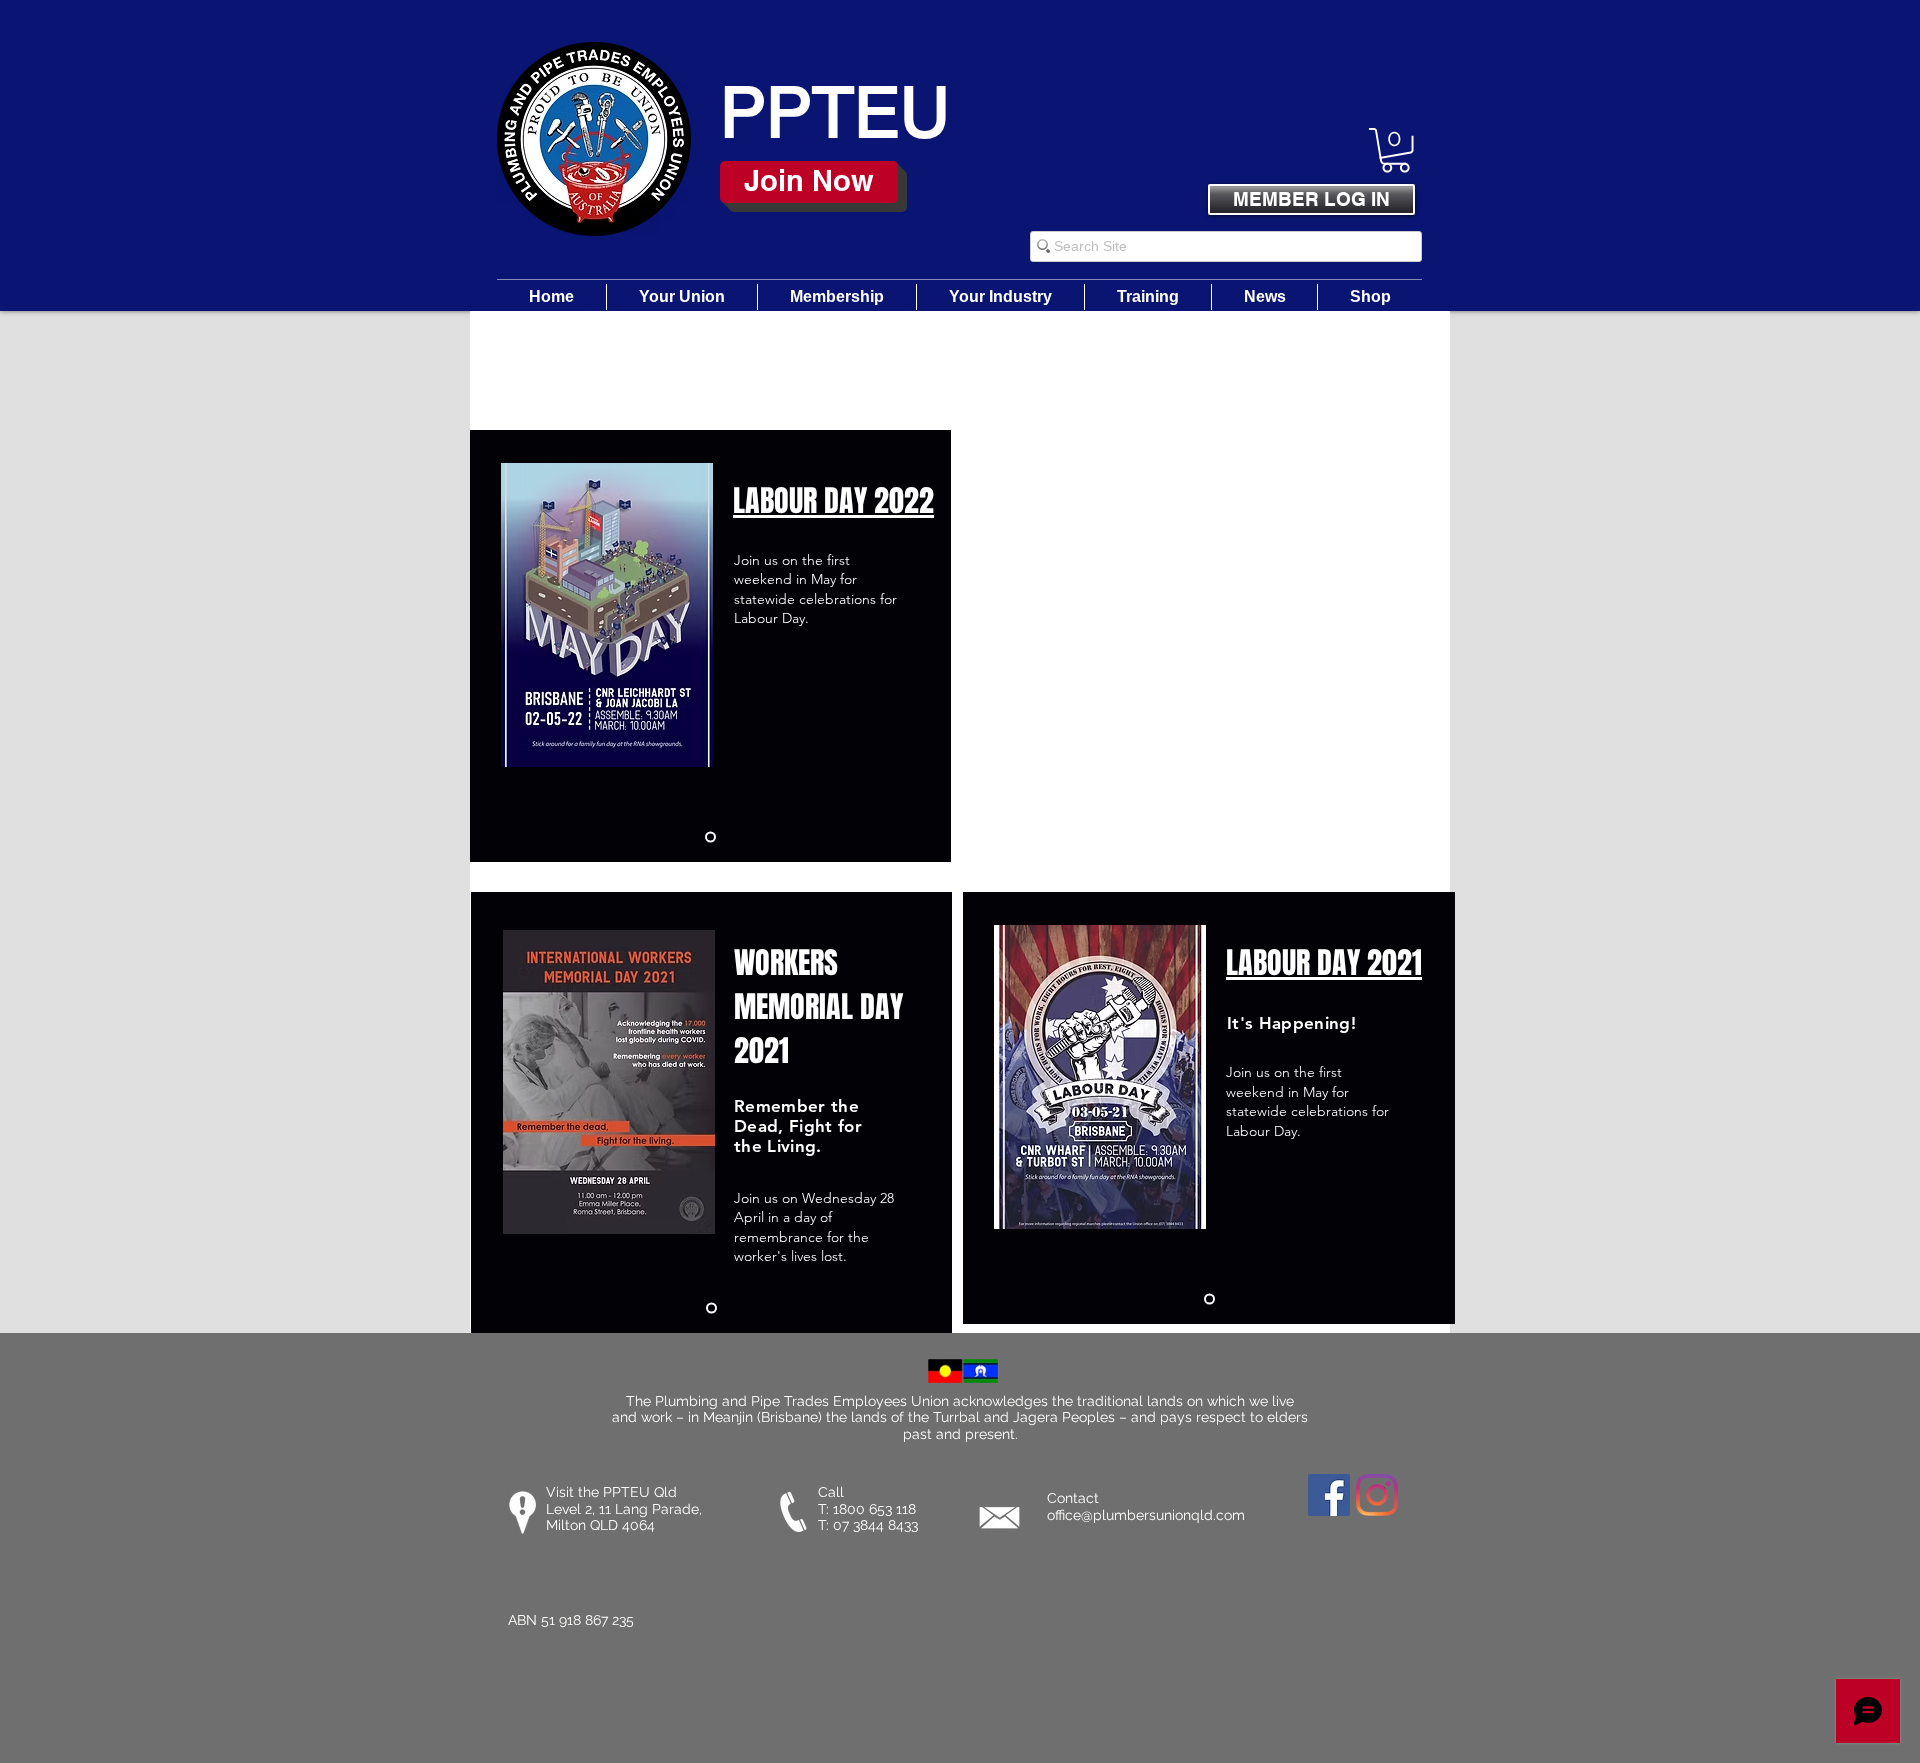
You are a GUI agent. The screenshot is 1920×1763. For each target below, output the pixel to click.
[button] (1395, 150)
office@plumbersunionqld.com (1146, 1515)
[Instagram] (1377, 1495)
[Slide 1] (710, 836)
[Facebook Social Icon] (1329, 1495)
